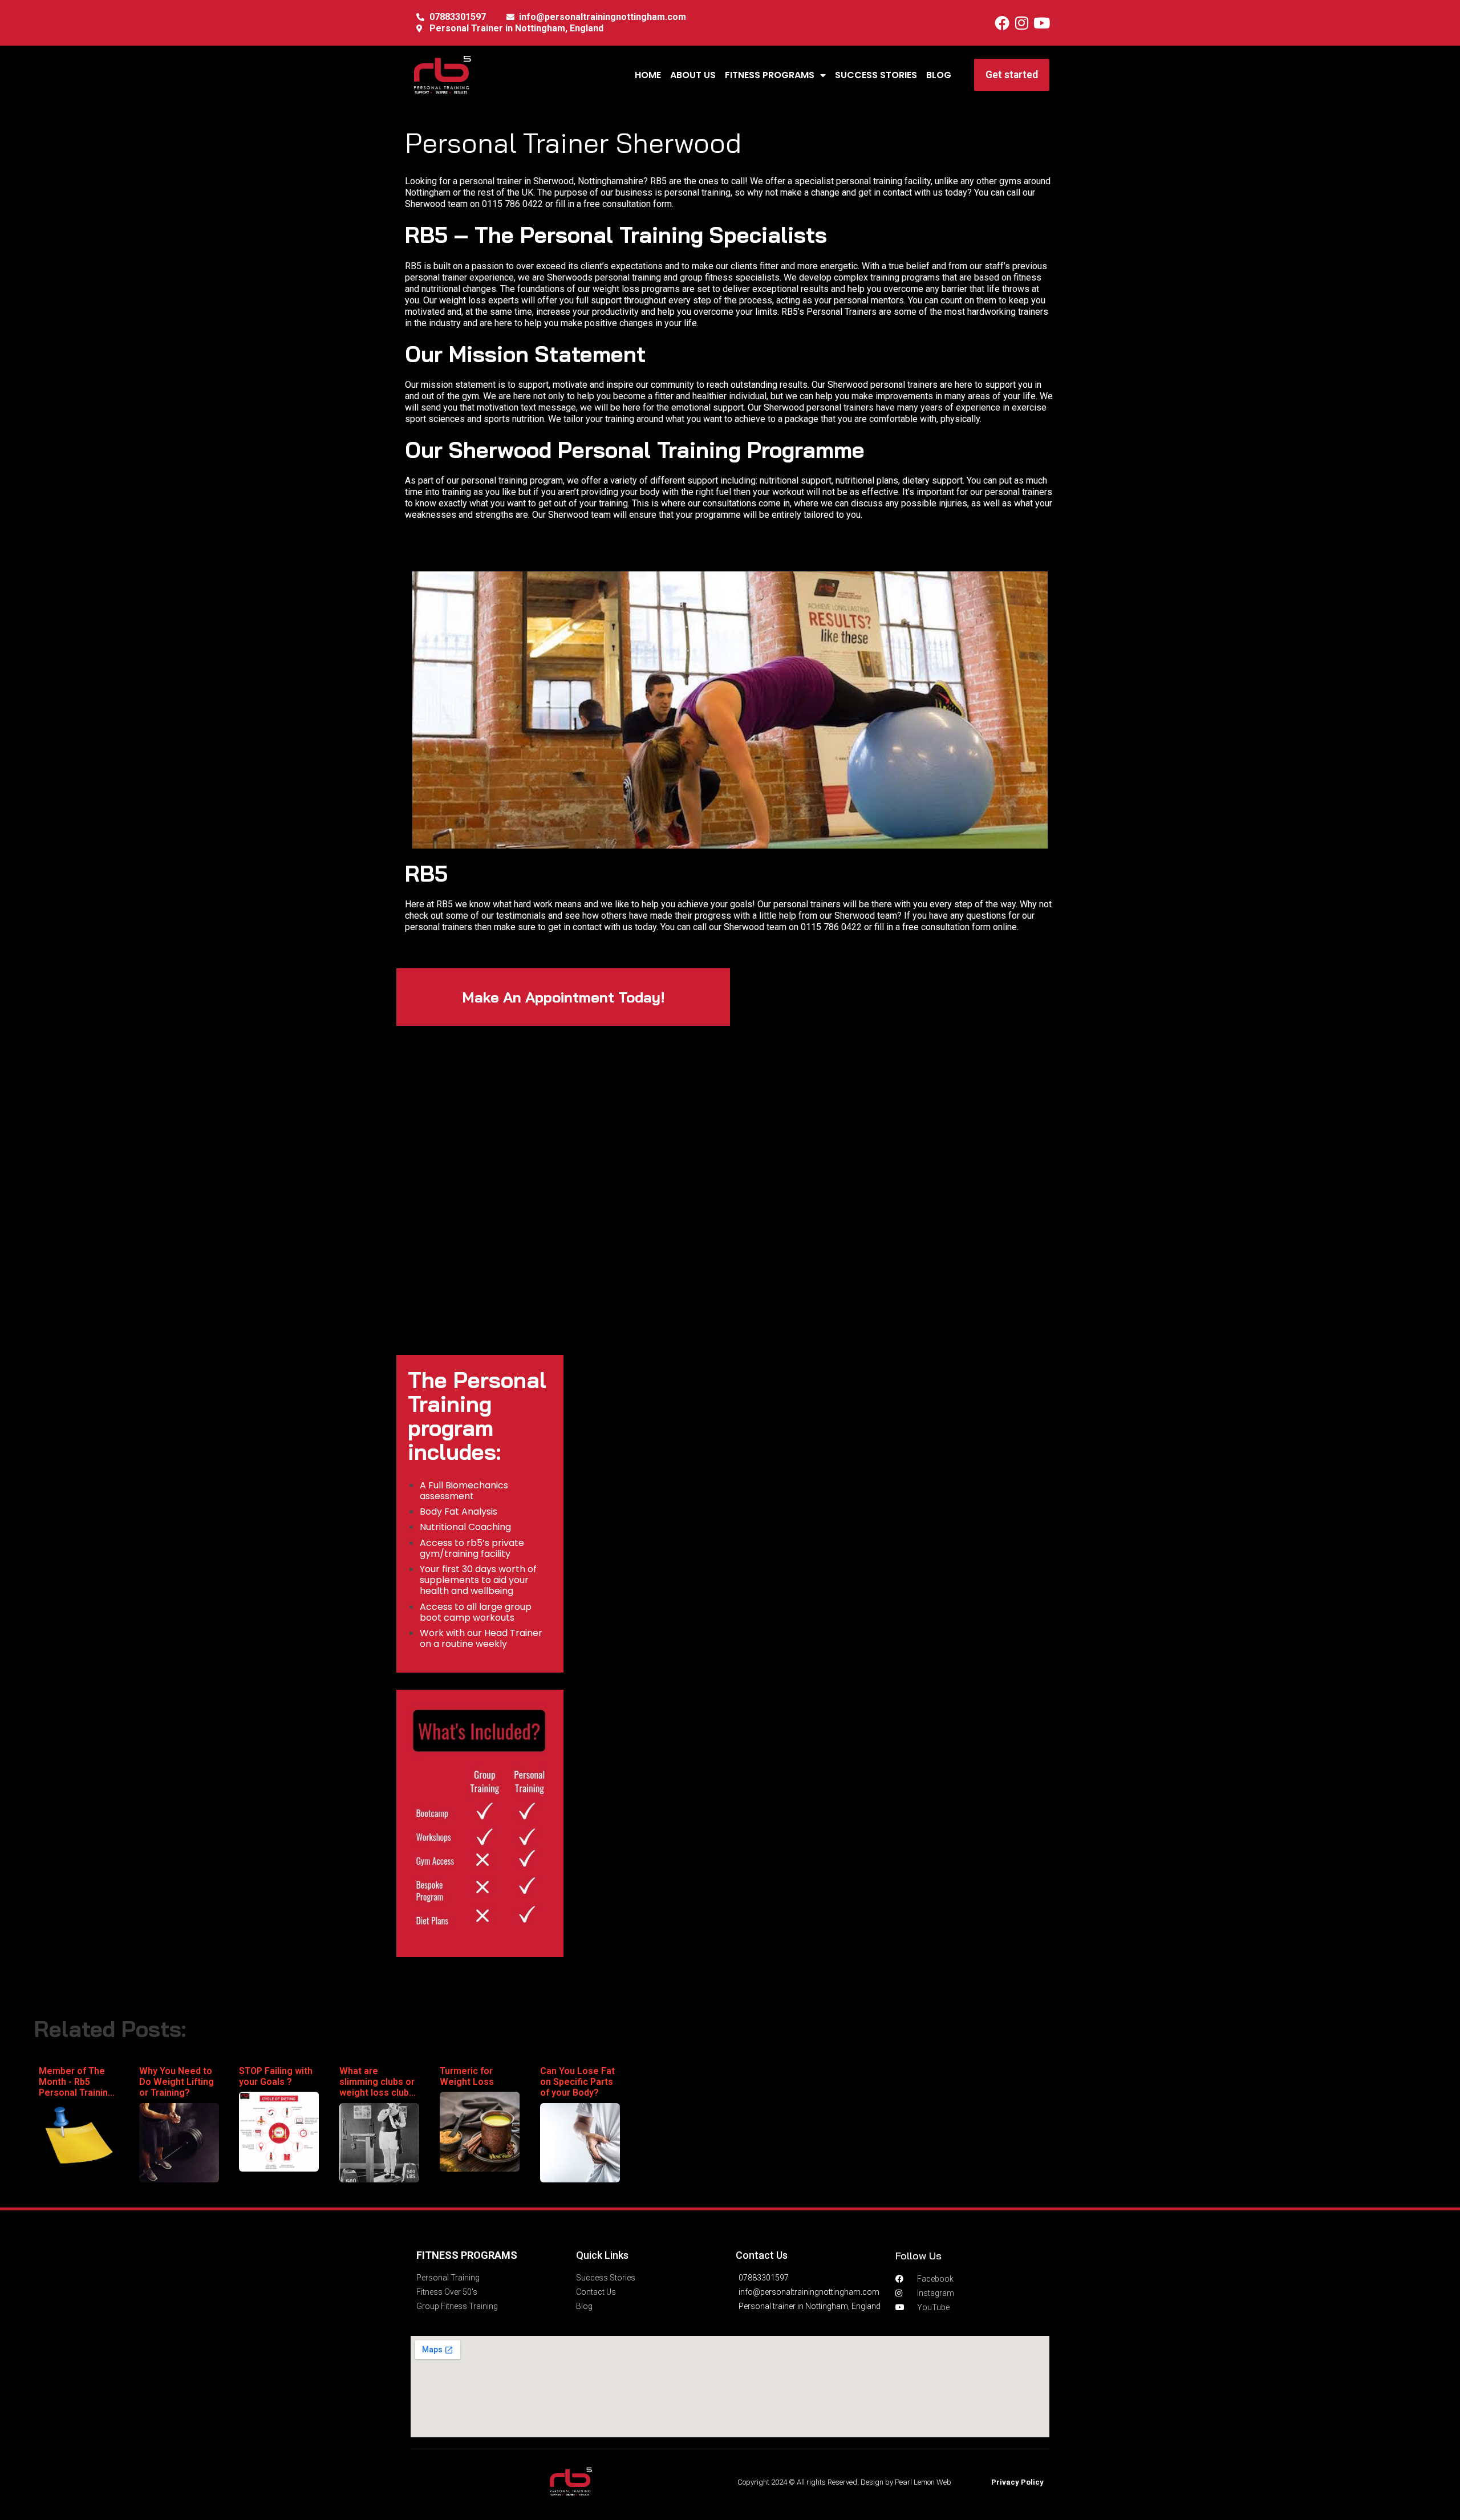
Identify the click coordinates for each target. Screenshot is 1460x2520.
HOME (648, 75)
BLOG (939, 75)
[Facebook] (1002, 23)
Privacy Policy (1017, 2482)
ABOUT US (693, 75)
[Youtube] (1042, 23)
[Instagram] (1022, 23)
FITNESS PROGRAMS (770, 75)
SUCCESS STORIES (876, 75)
